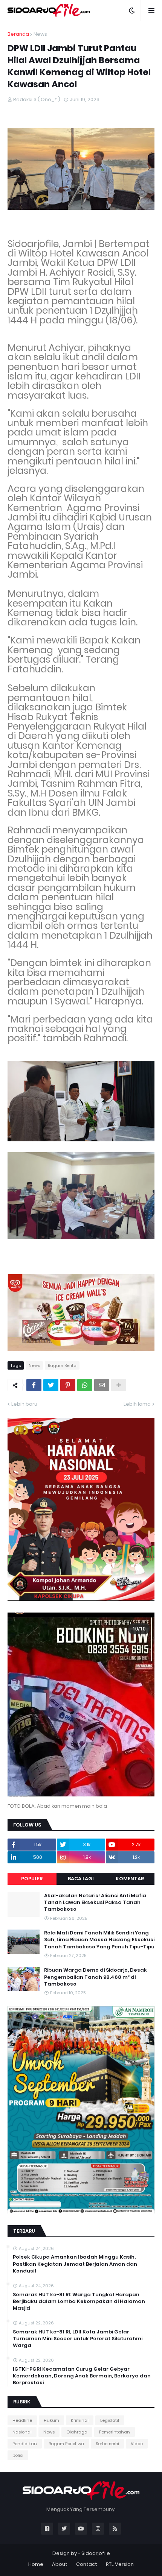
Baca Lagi (81, 1879)
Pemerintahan (115, 2432)
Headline (22, 2420)
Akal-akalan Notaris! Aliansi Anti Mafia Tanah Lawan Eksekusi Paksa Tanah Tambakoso (95, 1902)
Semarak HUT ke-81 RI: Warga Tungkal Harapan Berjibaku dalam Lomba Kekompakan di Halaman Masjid (79, 2301)
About (60, 2564)
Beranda (18, 34)
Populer (32, 1879)
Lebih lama (137, 1404)
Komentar (130, 1879)
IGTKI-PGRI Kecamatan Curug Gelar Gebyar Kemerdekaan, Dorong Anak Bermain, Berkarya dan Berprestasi (82, 2376)
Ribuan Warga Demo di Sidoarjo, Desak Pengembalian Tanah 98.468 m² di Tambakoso (96, 1977)
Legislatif (110, 2420)
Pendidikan (25, 2444)
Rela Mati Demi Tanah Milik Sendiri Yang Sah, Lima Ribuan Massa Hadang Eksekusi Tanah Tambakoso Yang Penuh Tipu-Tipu (99, 1940)
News (40, 34)
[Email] (102, 1385)
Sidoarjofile (96, 2553)
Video (137, 2444)
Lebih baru (24, 1404)
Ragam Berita (62, 1365)
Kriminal (80, 2420)
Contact (87, 2564)
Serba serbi (107, 2444)
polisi (18, 2455)
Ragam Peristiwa (66, 2444)
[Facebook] (34, 1385)
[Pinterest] (68, 1385)
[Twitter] (51, 1385)
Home (36, 2564)
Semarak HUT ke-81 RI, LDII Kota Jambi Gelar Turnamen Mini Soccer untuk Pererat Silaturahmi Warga (78, 2339)
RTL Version (120, 2564)
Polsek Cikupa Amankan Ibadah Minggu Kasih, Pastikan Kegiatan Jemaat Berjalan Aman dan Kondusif (75, 2264)
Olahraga (77, 2432)
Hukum (51, 2420)
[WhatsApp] (85, 1385)
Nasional (22, 2432)
